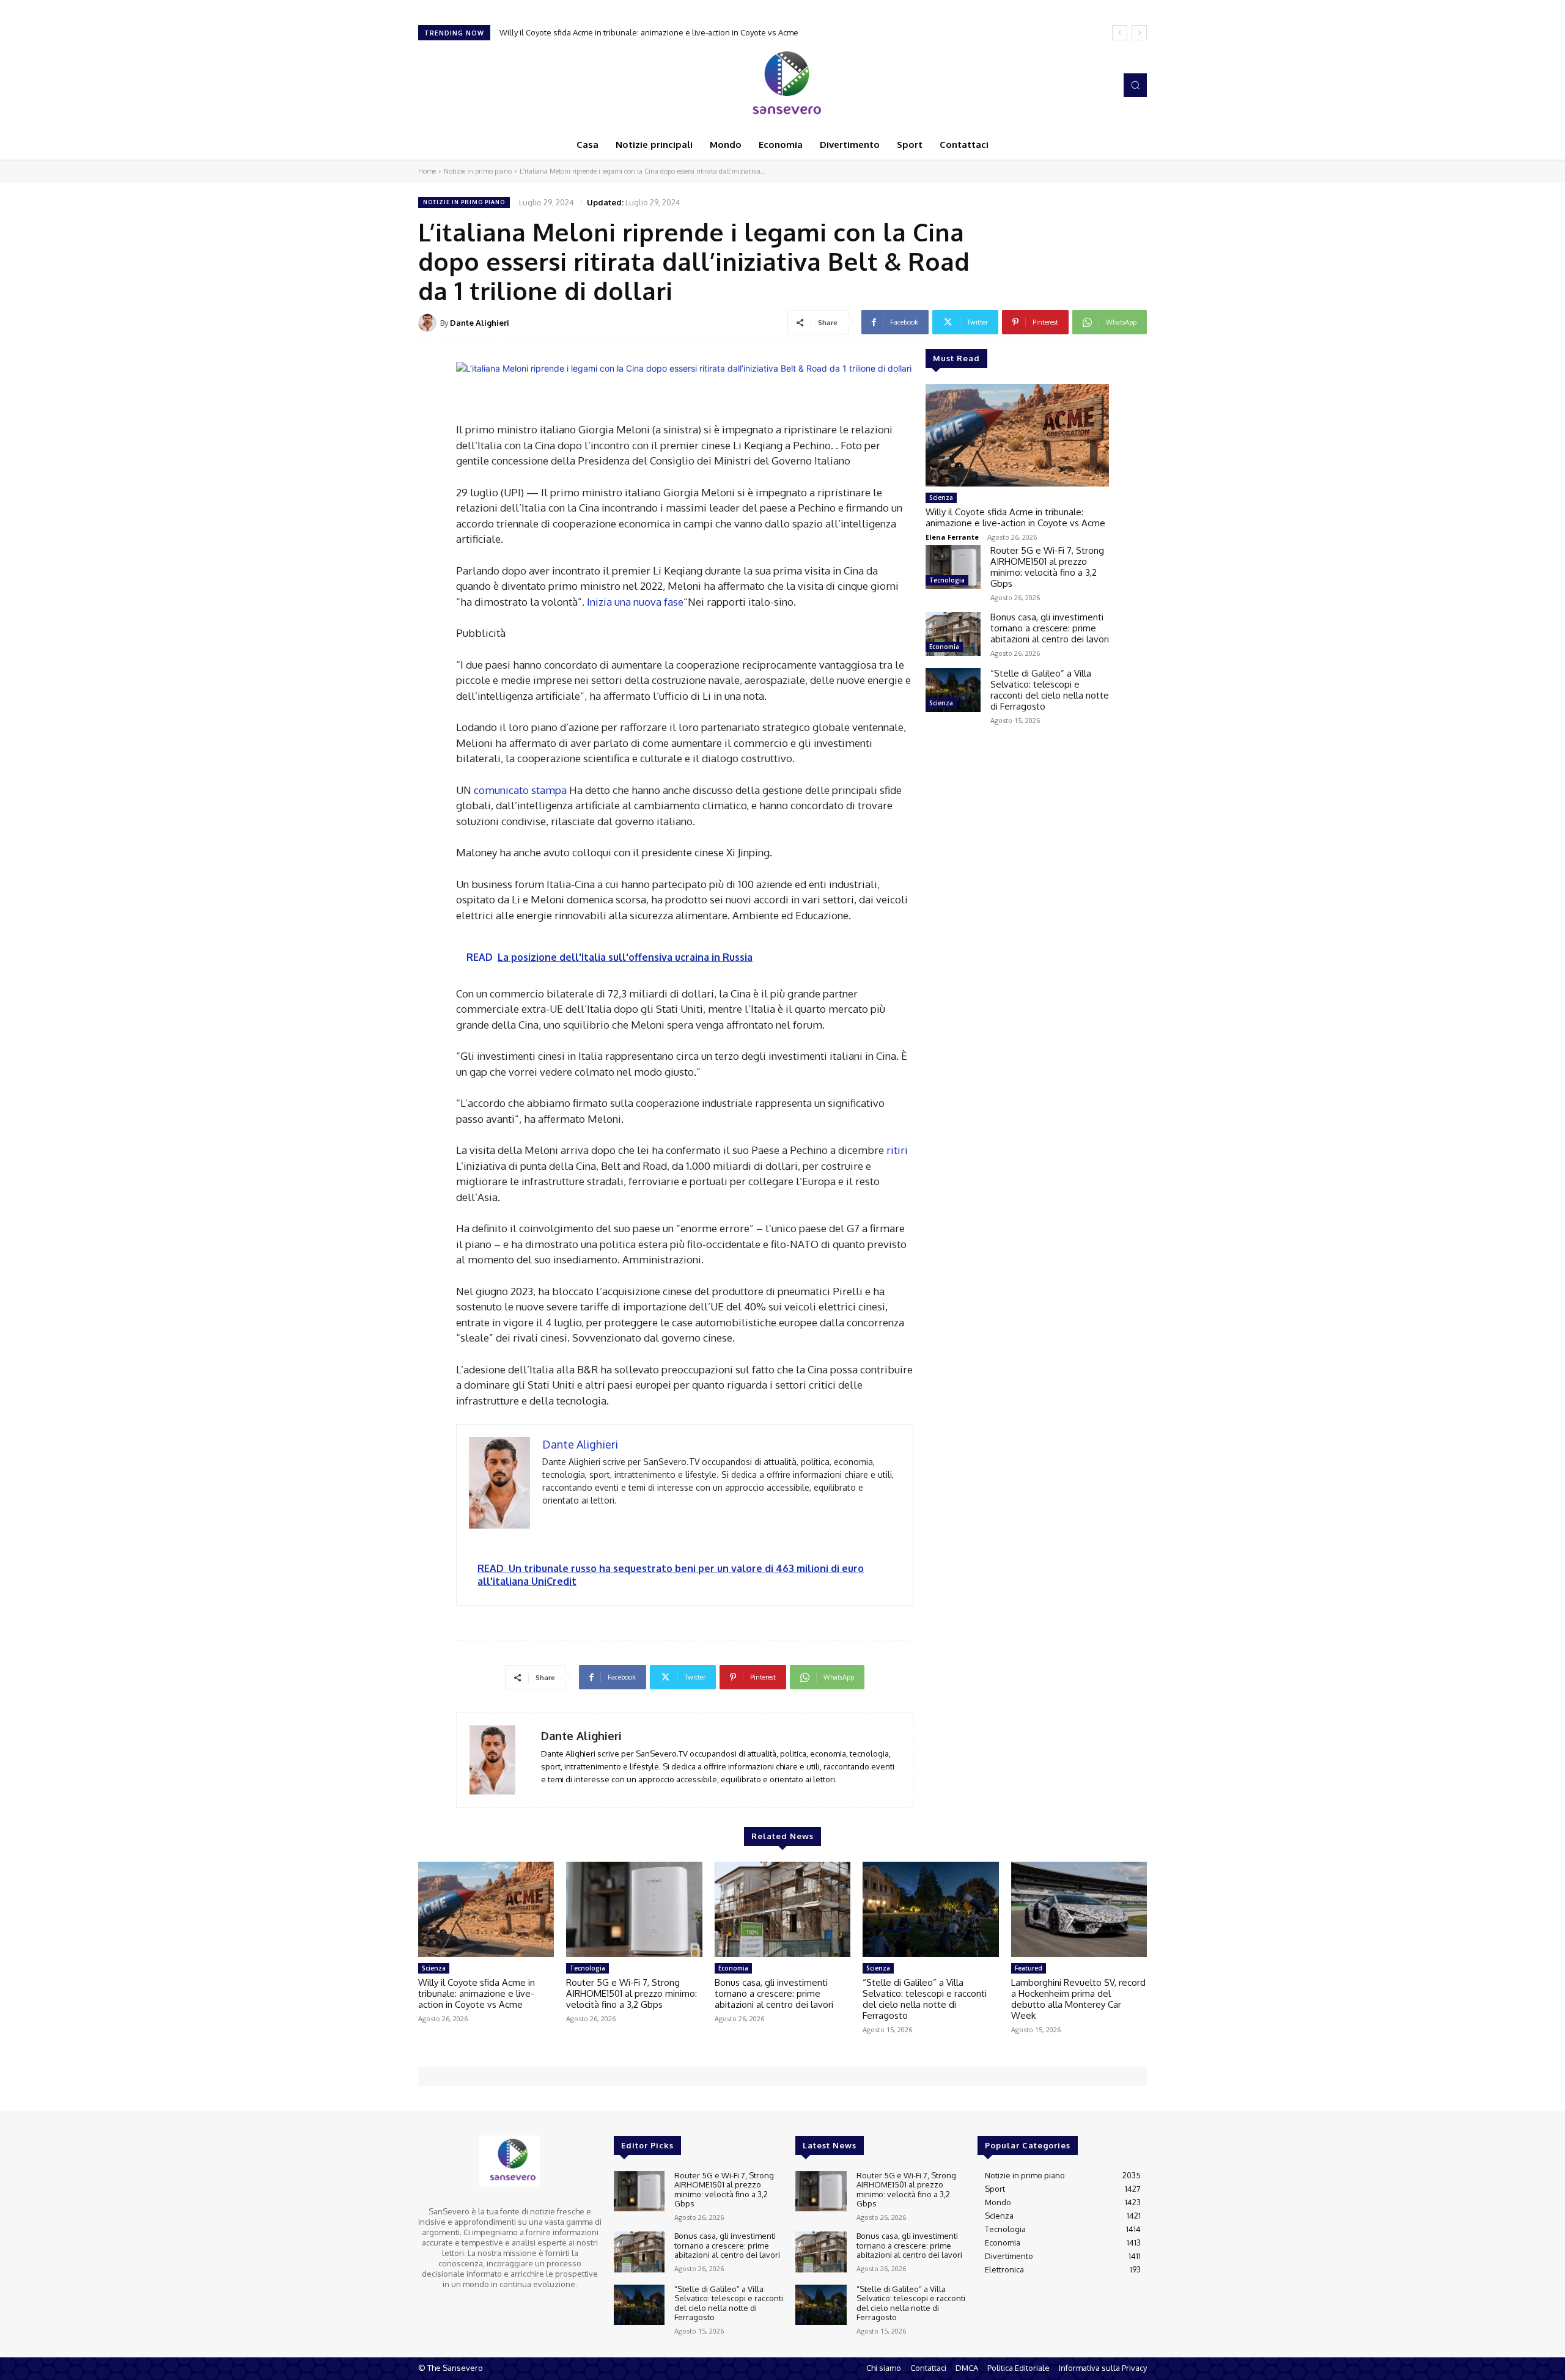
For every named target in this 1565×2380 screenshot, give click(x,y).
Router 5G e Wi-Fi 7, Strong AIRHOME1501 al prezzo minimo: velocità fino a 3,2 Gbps (1047, 567)
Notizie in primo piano (478, 171)
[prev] (1120, 33)
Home (427, 171)
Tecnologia (947, 580)
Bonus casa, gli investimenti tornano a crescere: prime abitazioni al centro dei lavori (1050, 628)
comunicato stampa (519, 790)
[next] (1139, 33)
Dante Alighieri (480, 323)
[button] (1135, 85)
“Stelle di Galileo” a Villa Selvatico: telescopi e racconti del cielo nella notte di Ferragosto (1050, 690)
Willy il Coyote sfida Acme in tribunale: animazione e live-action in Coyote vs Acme (649, 32)
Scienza (941, 498)
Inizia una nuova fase (635, 602)
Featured (1029, 1968)
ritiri (897, 1150)
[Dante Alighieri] (429, 323)
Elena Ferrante (952, 537)
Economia (944, 647)
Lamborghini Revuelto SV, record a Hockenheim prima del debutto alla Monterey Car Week (1078, 1999)
